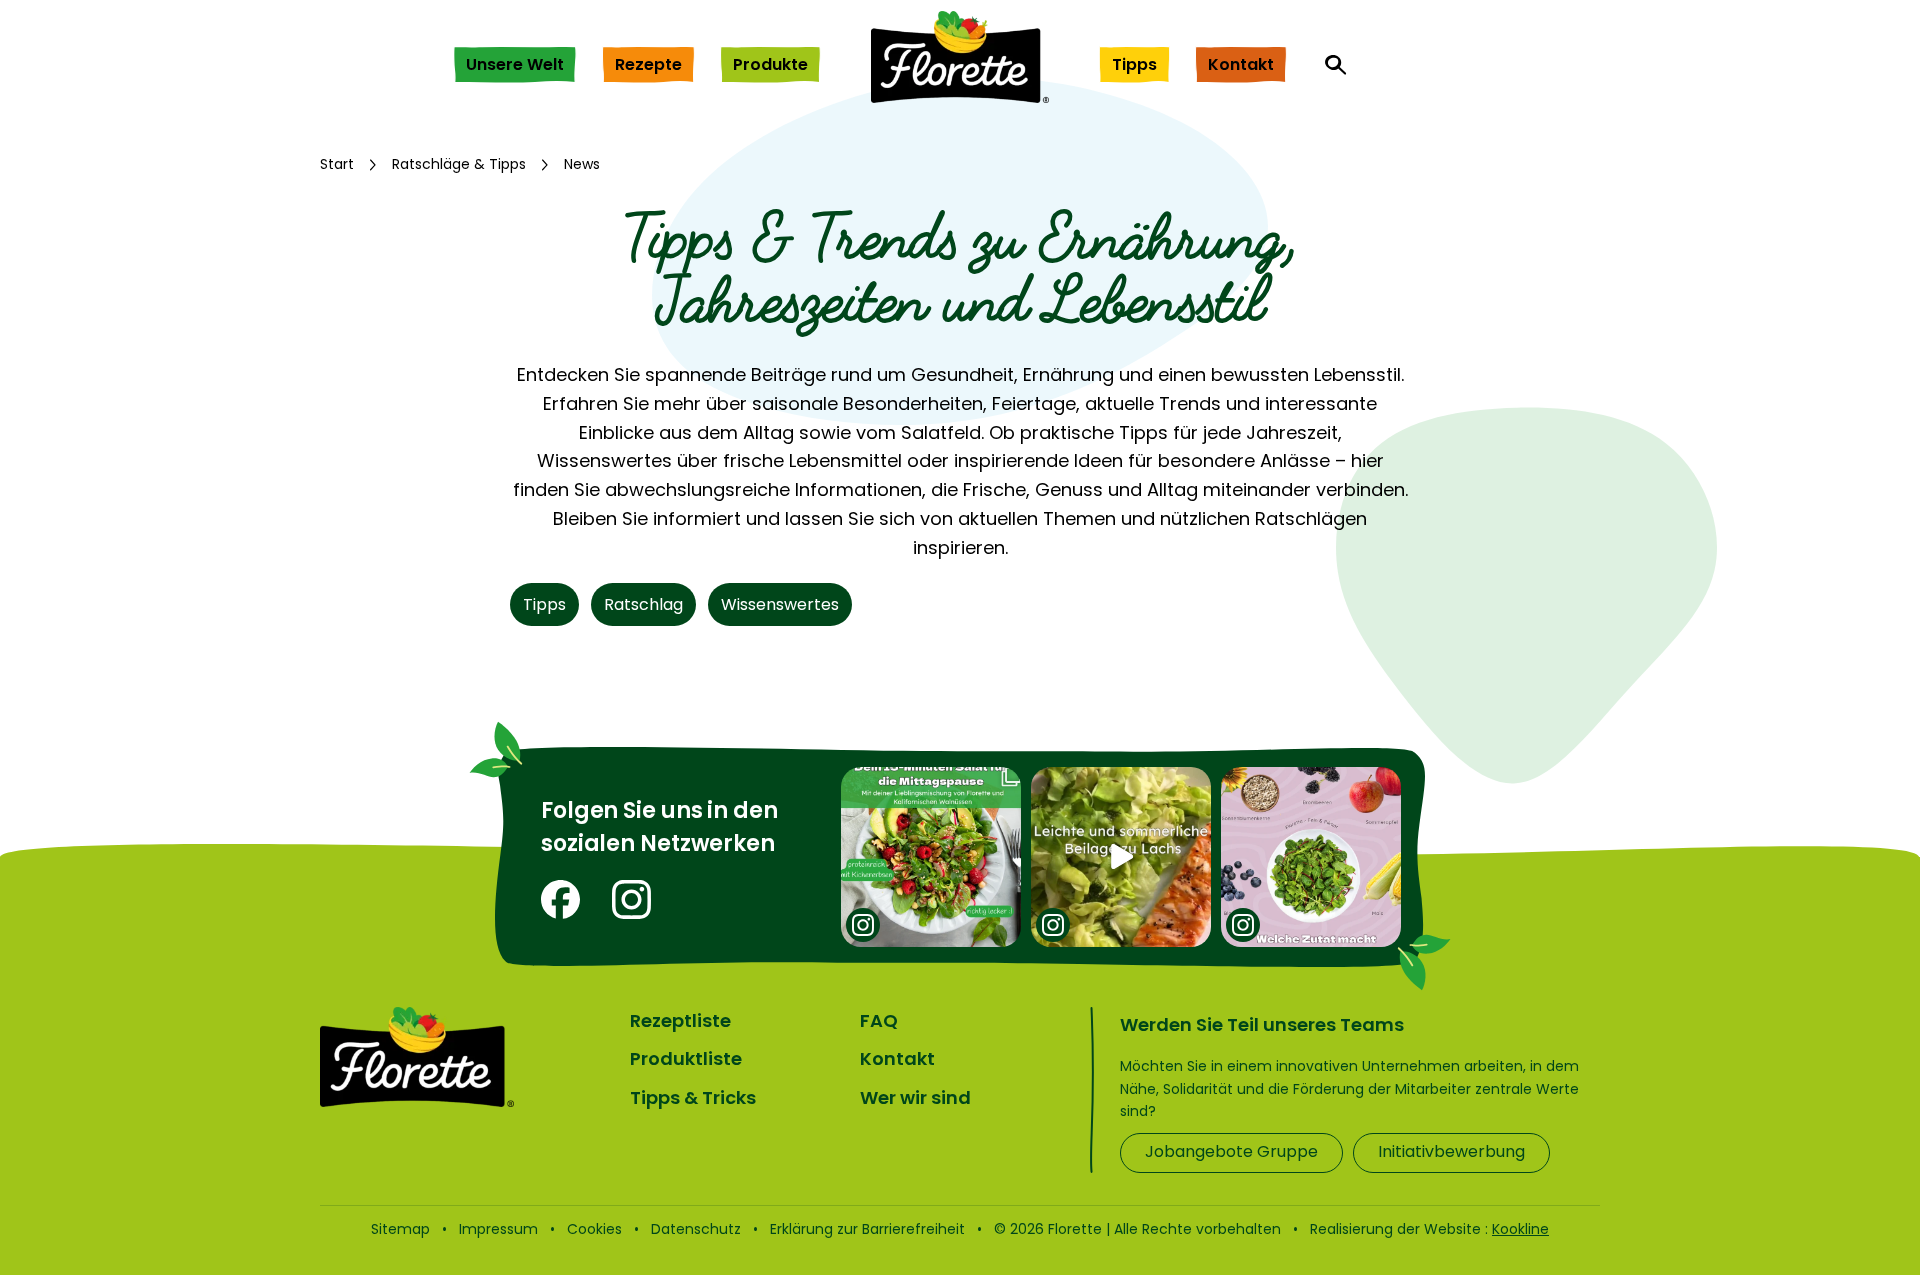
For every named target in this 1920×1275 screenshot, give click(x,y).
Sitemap (400, 1229)
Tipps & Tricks (693, 1097)
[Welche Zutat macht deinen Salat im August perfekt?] (1311, 857)
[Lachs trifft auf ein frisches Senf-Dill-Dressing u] (1121, 857)
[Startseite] (960, 57)
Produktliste (686, 1058)
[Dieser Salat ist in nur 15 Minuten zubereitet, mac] (931, 857)
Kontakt (1241, 64)
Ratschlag (643, 604)
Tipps (1134, 64)
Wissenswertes (780, 604)
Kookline (1520, 1229)
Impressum (498, 1229)
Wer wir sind (915, 1097)
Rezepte (648, 64)
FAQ (879, 1020)
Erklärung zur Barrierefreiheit (867, 1229)
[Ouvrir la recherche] (1336, 65)
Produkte (770, 64)
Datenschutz (696, 1229)
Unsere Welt (515, 64)
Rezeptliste (680, 1020)
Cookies (594, 1229)
